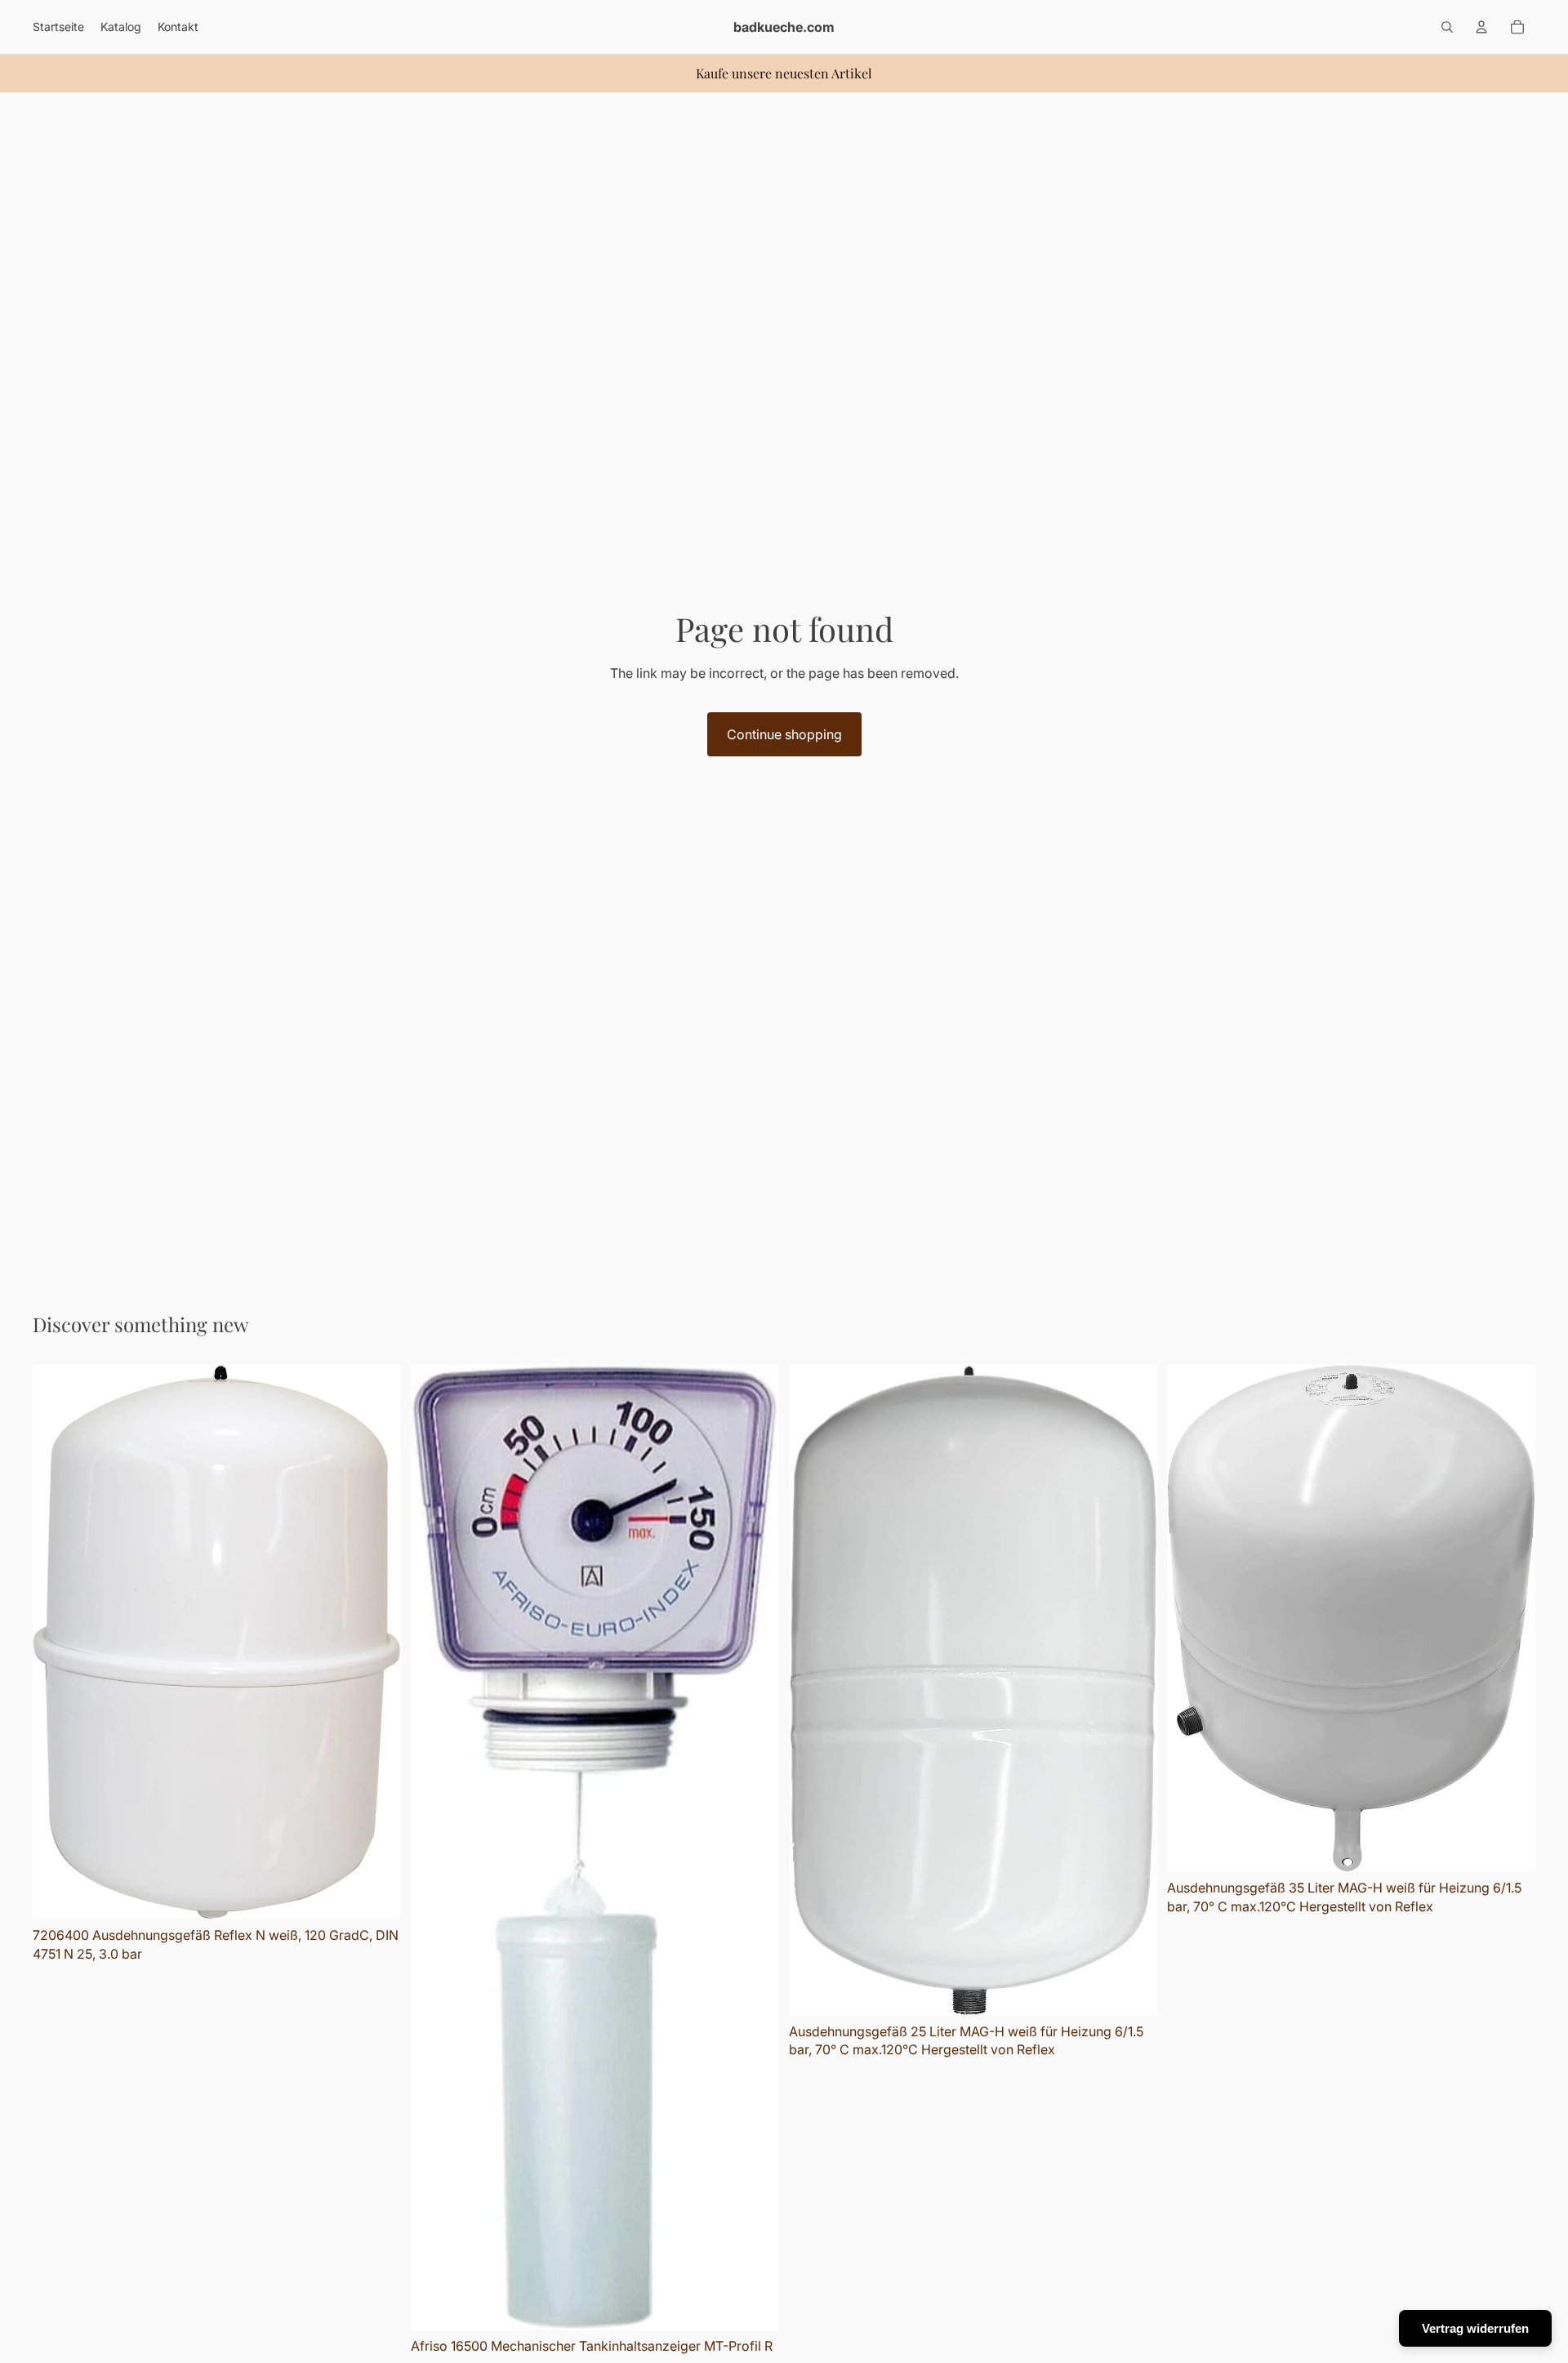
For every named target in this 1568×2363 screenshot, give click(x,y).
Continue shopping (784, 734)
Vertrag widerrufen (1475, 2328)
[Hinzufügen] (376, 1894)
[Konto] (1481, 27)
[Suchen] (1447, 27)
